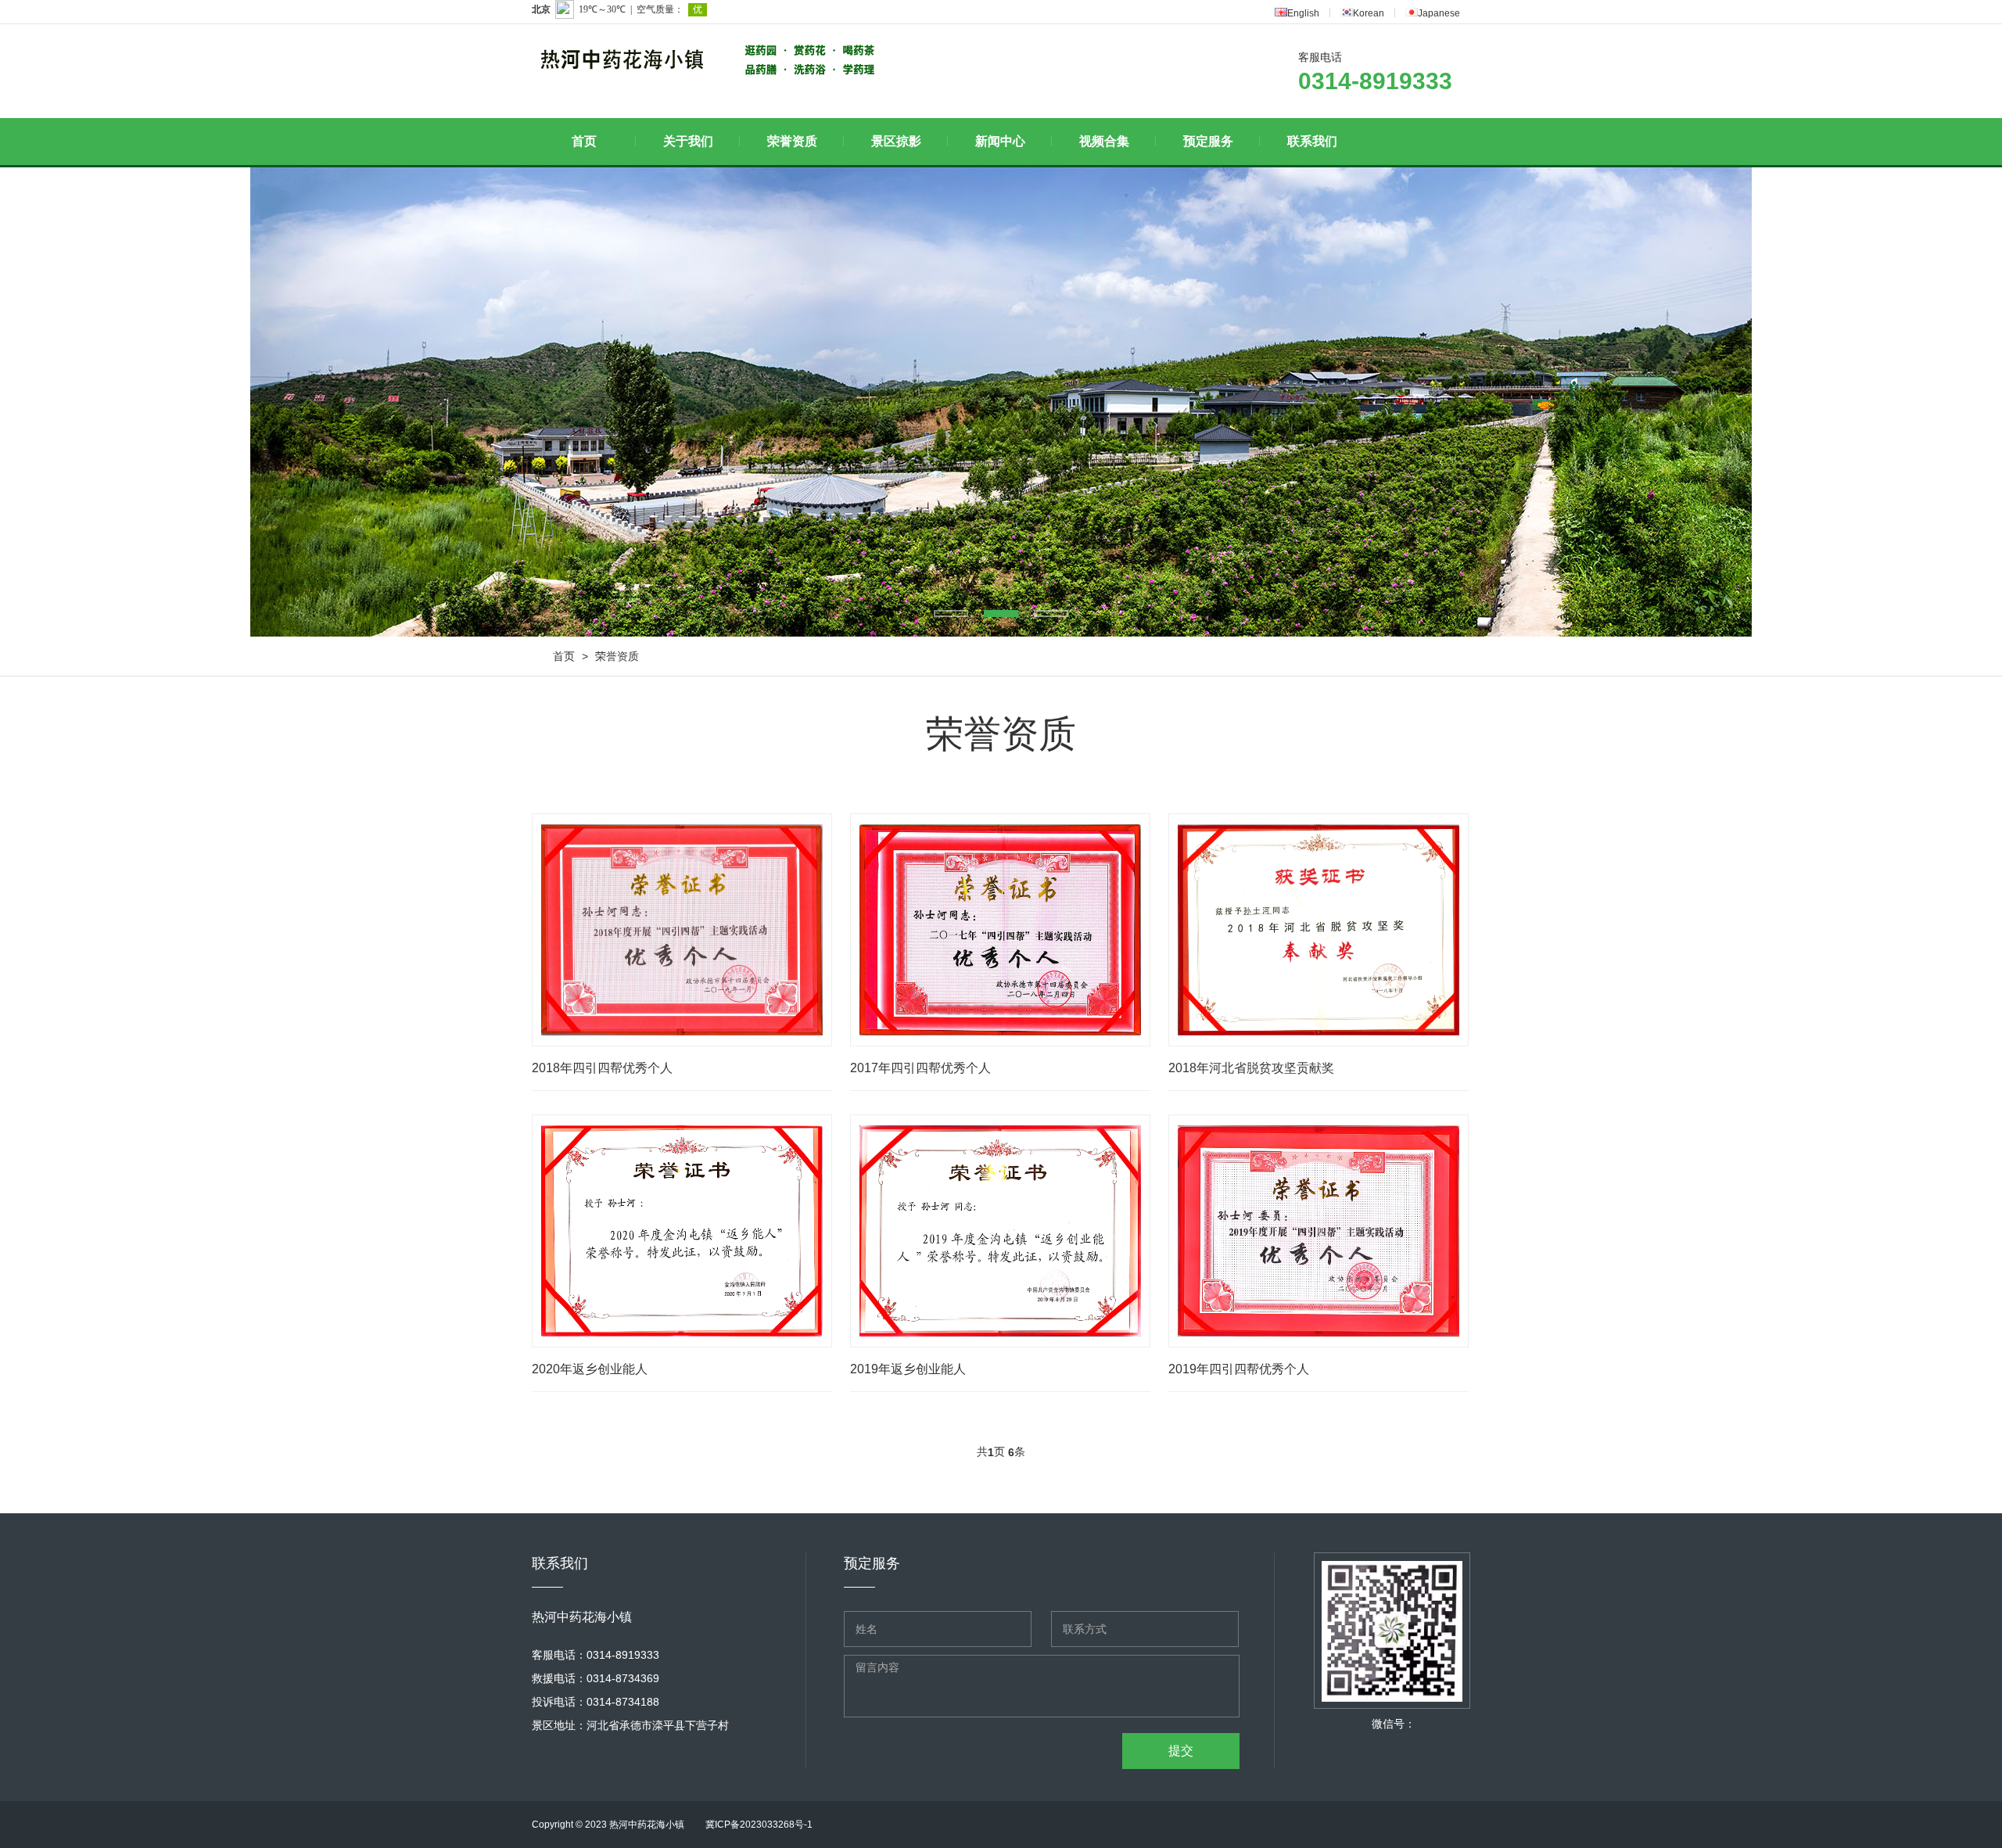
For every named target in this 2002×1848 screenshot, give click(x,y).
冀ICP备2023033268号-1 (759, 1825)
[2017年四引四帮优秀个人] (1000, 930)
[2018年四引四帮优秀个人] (682, 930)
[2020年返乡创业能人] (682, 1231)
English (1303, 13)
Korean (1369, 13)
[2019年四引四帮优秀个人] (1319, 1231)
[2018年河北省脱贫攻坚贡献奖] (1319, 930)
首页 (564, 656)
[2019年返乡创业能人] (1000, 1231)
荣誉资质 (617, 656)
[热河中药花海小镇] (630, 60)
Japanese (1439, 13)
